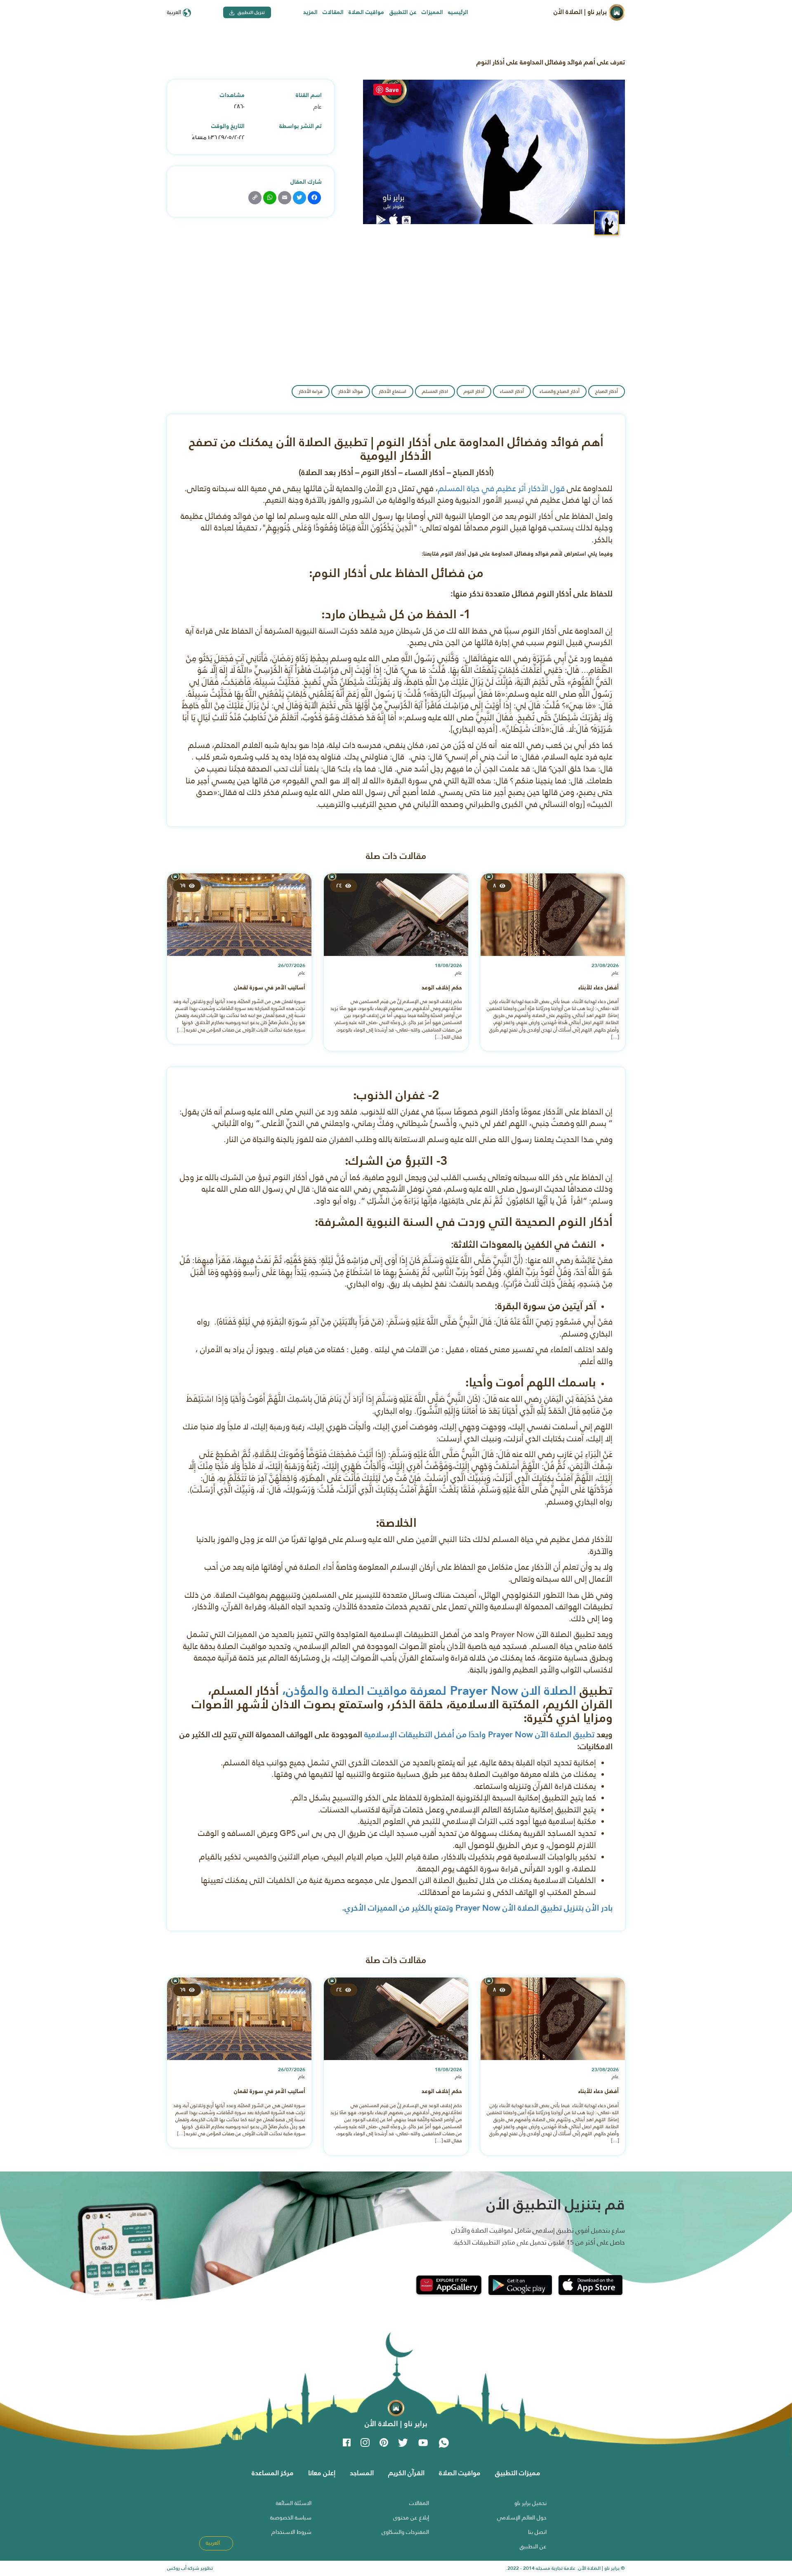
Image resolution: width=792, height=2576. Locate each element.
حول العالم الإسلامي (522, 2517)
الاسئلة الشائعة (294, 2503)
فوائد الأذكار (351, 391)
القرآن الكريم (406, 2473)
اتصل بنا (537, 2532)
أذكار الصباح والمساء (560, 391)
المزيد (310, 12)
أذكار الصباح (607, 391)
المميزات (432, 12)
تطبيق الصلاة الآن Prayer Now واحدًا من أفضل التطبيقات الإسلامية (479, 1734)
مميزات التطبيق (518, 2473)
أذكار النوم (474, 391)
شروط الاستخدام (291, 2532)
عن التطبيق (403, 12)
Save (392, 90)
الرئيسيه (458, 12)
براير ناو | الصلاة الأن (581, 12)
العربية (175, 12)
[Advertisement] (396, 307)
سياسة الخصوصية (291, 2517)
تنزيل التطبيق (251, 12)
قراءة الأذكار (311, 391)
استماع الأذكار (392, 391)
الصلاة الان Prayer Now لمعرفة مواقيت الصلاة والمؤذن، (429, 1690)
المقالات (333, 12)
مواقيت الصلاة (366, 12)
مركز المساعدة (273, 2473)
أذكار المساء (512, 391)
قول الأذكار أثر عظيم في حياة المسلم (501, 488)
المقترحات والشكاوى (405, 2532)
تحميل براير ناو (530, 2503)
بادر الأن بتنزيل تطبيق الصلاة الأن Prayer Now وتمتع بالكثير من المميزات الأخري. (477, 1908)
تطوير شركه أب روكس (190, 2568)
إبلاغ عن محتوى (411, 2517)
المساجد (362, 2473)
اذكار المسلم (435, 391)
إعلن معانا (322, 2473)
